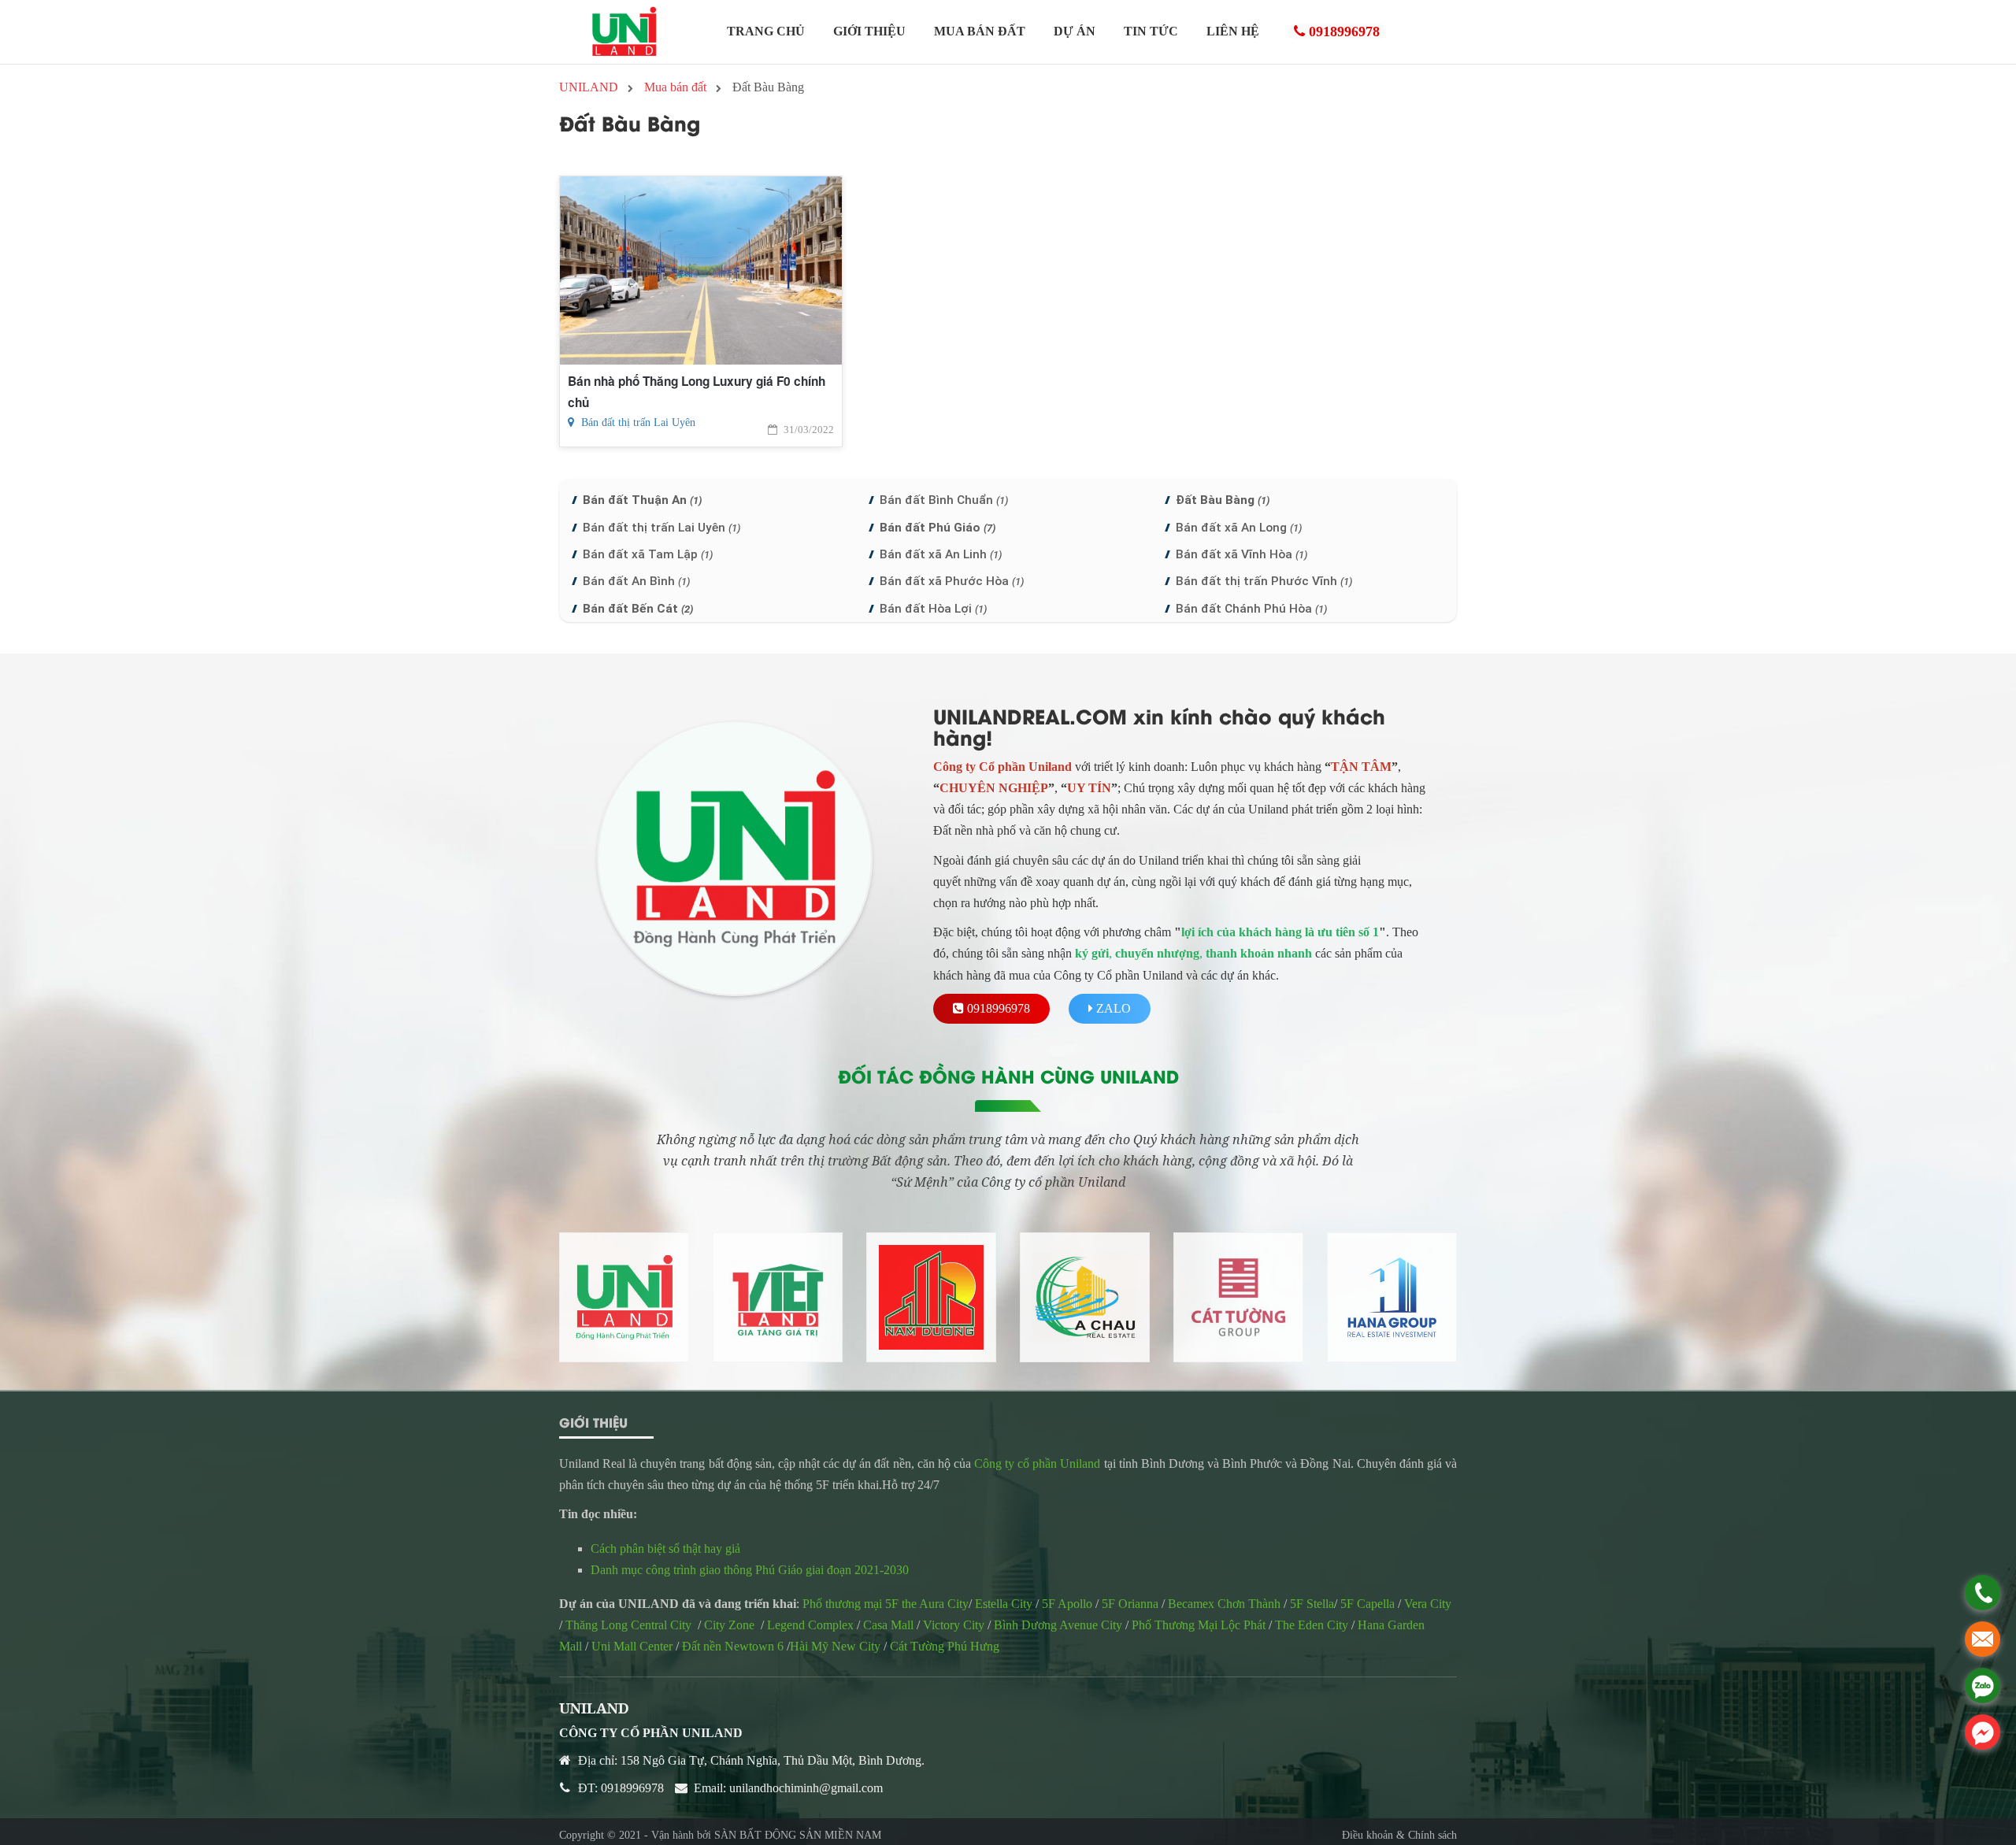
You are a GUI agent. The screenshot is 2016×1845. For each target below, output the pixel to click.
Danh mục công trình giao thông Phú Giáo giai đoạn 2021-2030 (750, 1570)
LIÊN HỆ (1233, 31)
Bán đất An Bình (636, 581)
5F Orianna (1130, 1604)
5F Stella (1312, 1604)
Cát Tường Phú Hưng (945, 1646)
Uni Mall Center (632, 1646)
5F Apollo (1067, 1604)
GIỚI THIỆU (869, 31)
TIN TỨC (1151, 31)
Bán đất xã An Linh (941, 554)
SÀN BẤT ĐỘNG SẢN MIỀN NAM (798, 1835)
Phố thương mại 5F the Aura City (886, 1604)
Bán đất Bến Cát (638, 609)
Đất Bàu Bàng (1223, 500)
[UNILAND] (624, 32)
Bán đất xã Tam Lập (648, 554)
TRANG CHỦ (766, 31)
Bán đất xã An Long (1239, 528)
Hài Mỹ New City (835, 1646)
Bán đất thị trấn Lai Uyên (637, 422)
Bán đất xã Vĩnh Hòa (1241, 554)
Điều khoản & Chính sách (1399, 1835)
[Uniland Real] (624, 1297)
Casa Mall (888, 1625)
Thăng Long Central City (628, 1625)
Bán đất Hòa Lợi (933, 609)
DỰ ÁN (1075, 31)
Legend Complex (810, 1625)
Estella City (1004, 1604)
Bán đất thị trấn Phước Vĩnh (1264, 581)
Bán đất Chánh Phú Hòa (1251, 609)
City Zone (729, 1625)
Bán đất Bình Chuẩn (944, 500)
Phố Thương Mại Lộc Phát (1199, 1625)
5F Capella (1367, 1604)
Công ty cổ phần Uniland (1037, 1463)
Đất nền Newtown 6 (733, 1646)
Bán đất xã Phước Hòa (952, 581)
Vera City (1428, 1604)
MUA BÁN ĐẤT (980, 31)
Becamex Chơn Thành (1223, 1604)
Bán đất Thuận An (642, 500)
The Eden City (1312, 1625)
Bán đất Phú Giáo (938, 528)
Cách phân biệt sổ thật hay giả (667, 1549)
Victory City (954, 1625)
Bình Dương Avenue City (1058, 1625)
